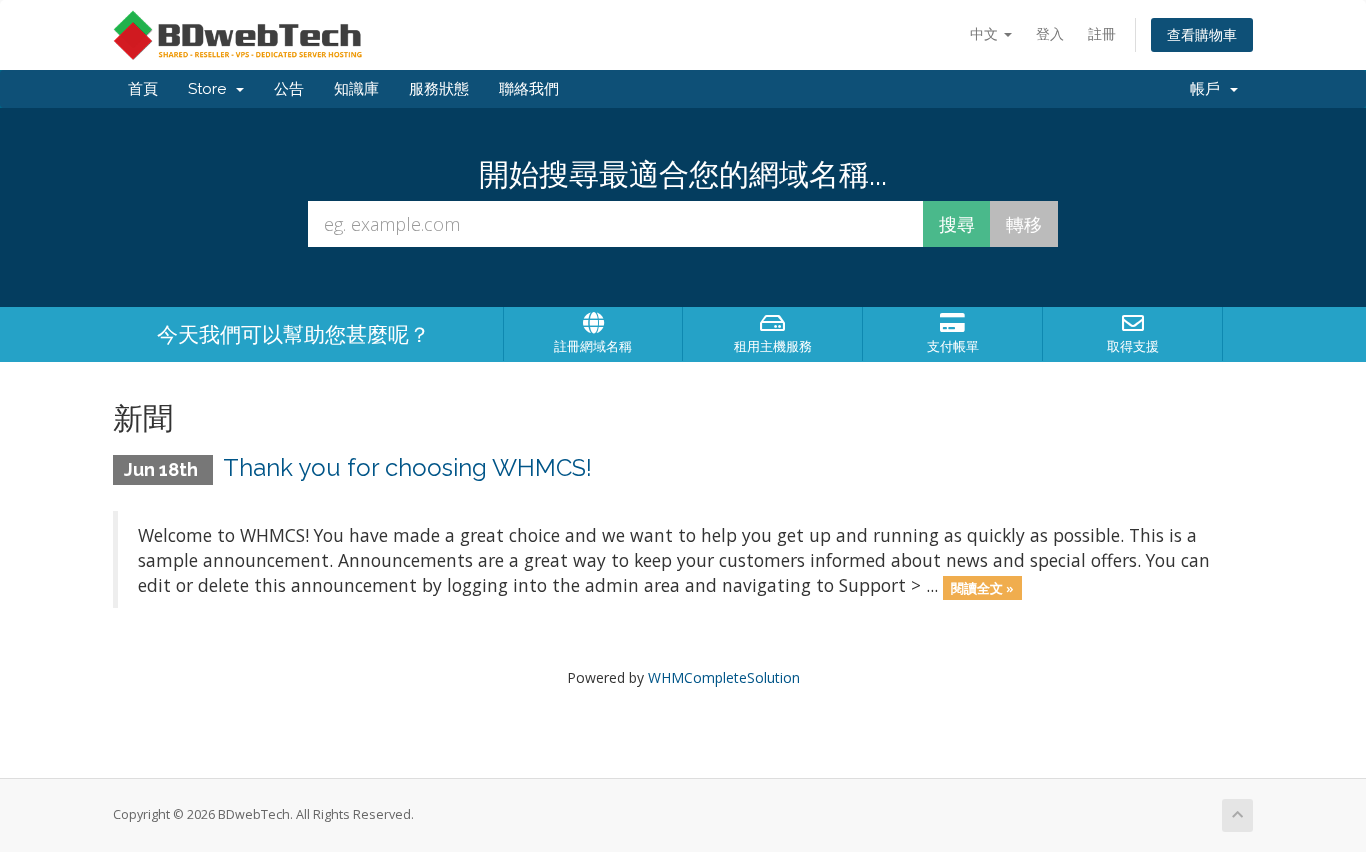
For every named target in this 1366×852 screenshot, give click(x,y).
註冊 (1102, 33)
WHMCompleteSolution (724, 677)
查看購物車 (1202, 34)
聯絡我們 (529, 89)
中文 (986, 33)
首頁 (143, 89)
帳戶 (1209, 89)
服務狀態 (439, 89)
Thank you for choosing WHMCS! (407, 467)
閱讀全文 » (982, 587)
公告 (289, 89)
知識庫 (356, 89)
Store (211, 89)
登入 (1050, 33)
